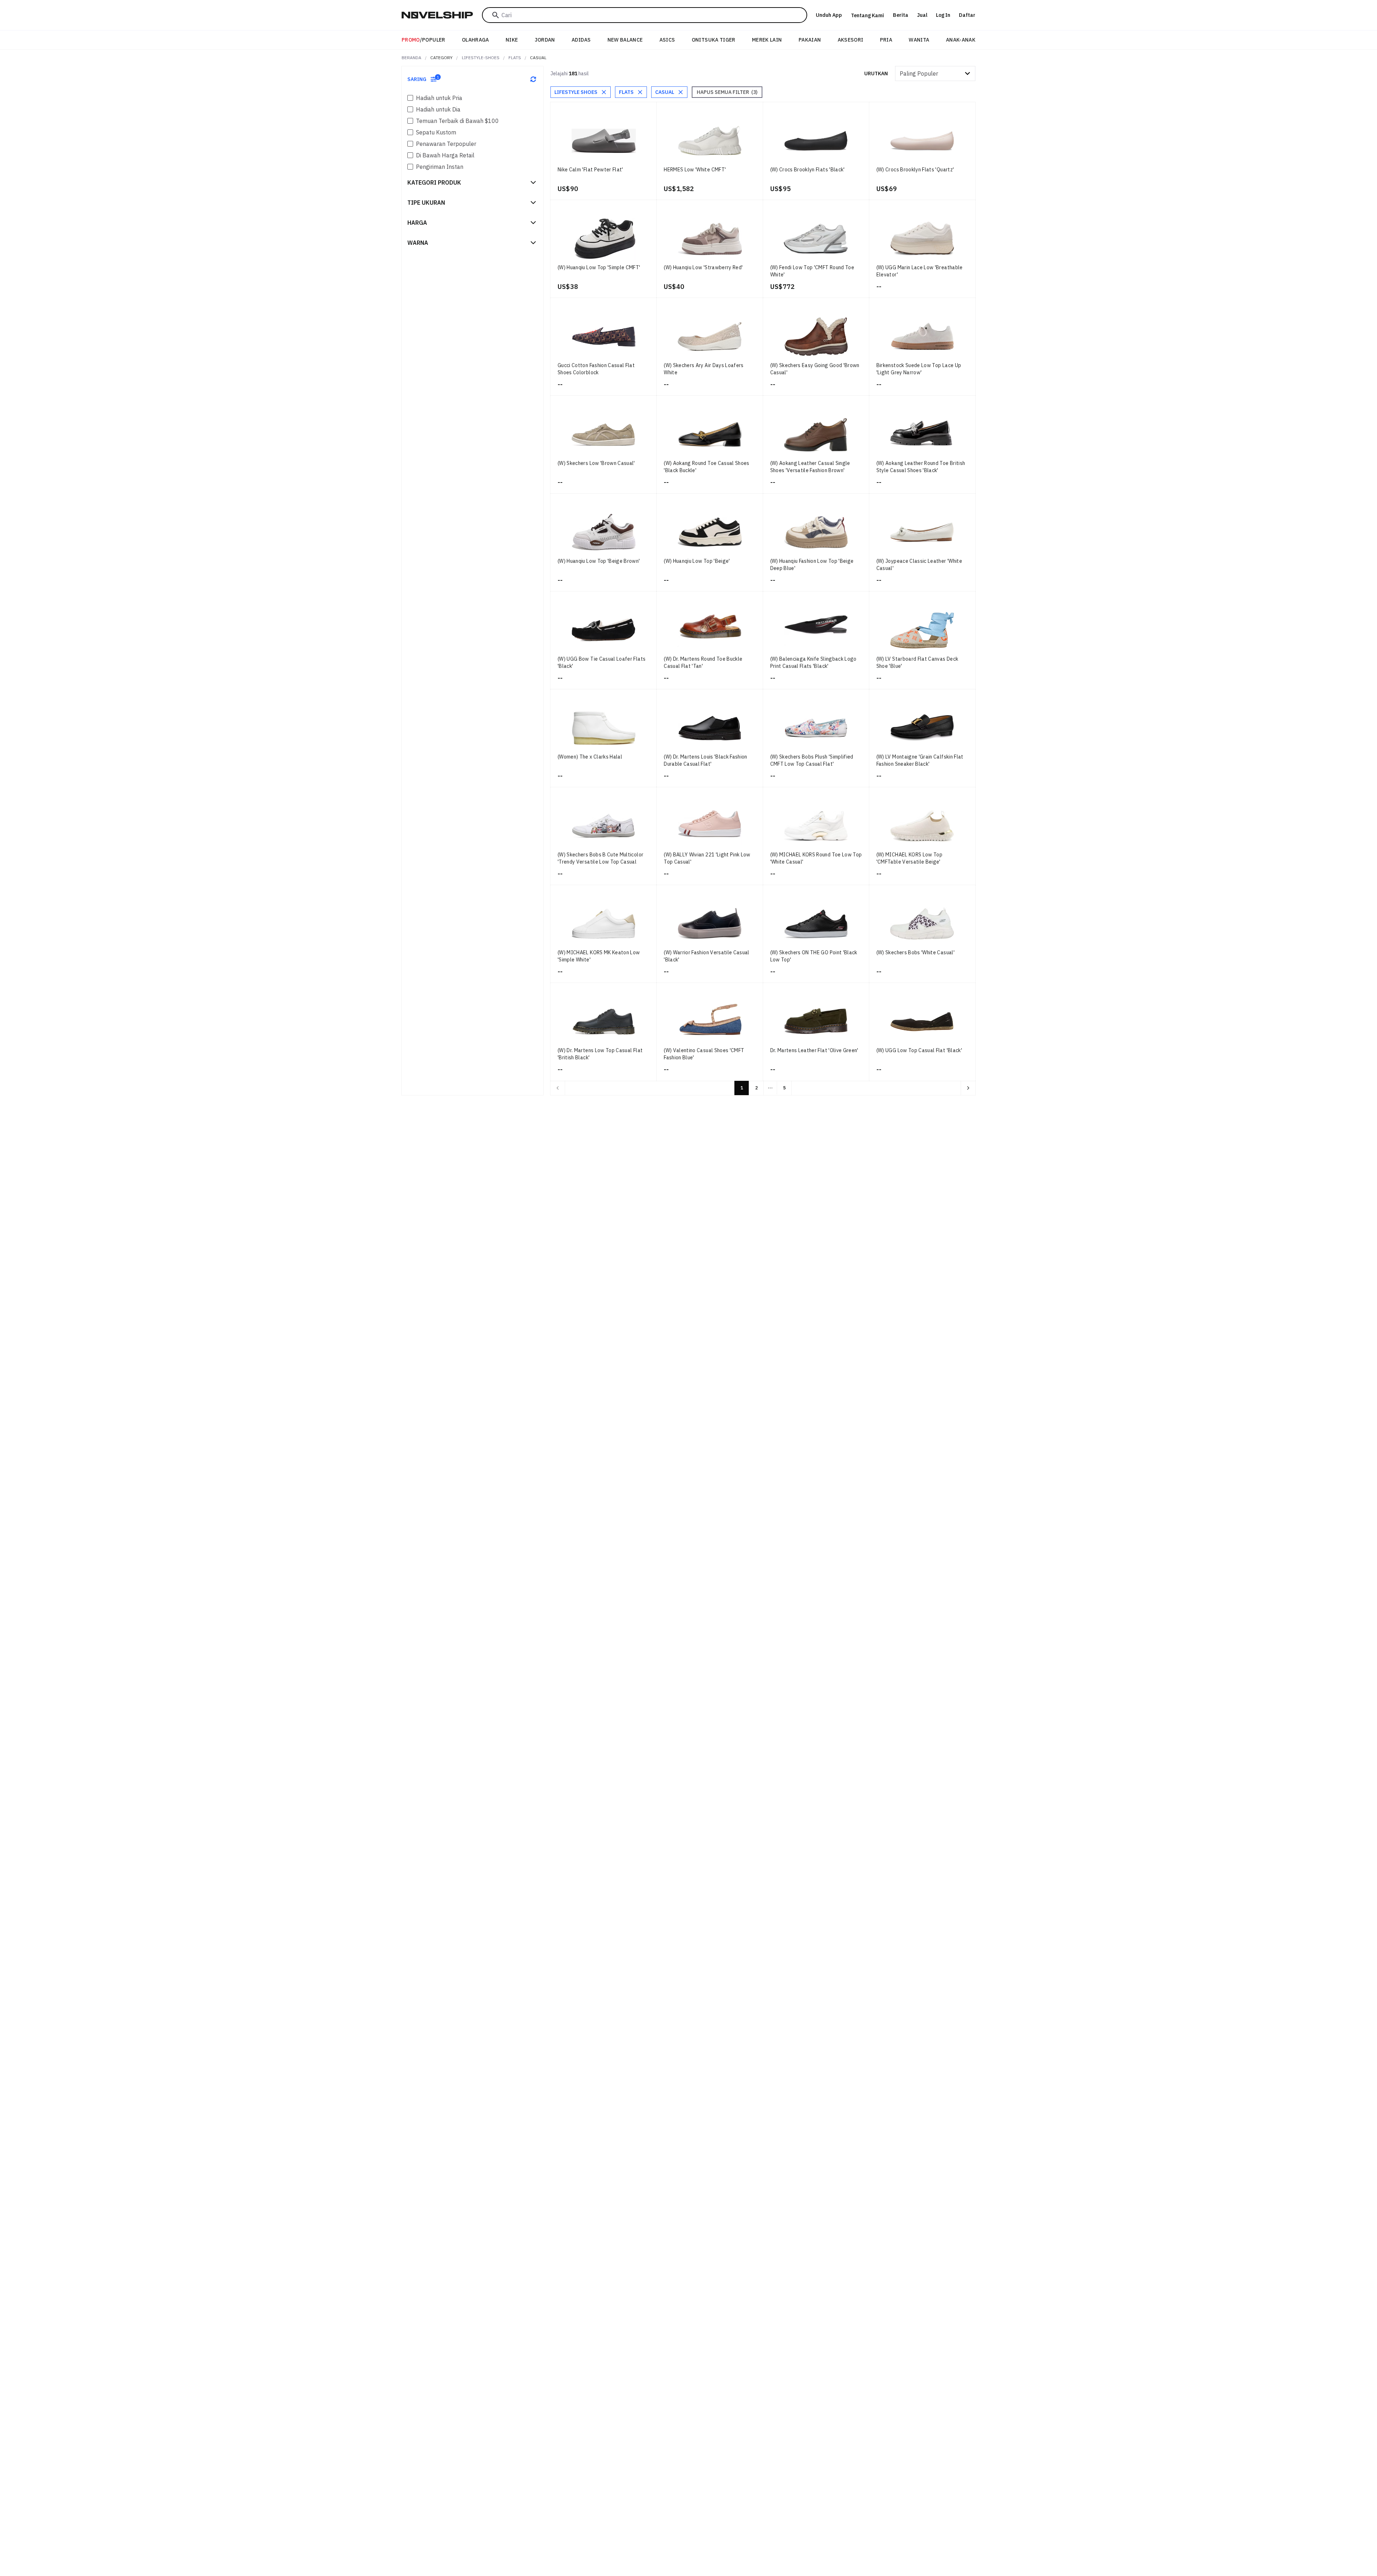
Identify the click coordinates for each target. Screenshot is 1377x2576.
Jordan (545, 40)
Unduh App (829, 15)
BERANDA (411, 58)
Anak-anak (961, 40)
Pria (886, 40)
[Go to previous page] (558, 1088)
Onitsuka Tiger (714, 40)
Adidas (581, 40)
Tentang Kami (867, 15)
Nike (512, 40)
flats (515, 58)
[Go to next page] (968, 1088)
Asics (667, 40)
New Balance (625, 40)
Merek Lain (767, 40)
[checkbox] (410, 98)
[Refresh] (533, 79)
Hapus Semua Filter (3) (727, 92)
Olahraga (475, 40)
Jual (922, 15)
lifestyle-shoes (481, 58)
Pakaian (810, 40)
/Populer (423, 40)
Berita (901, 15)
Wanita (919, 40)
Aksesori (851, 40)
